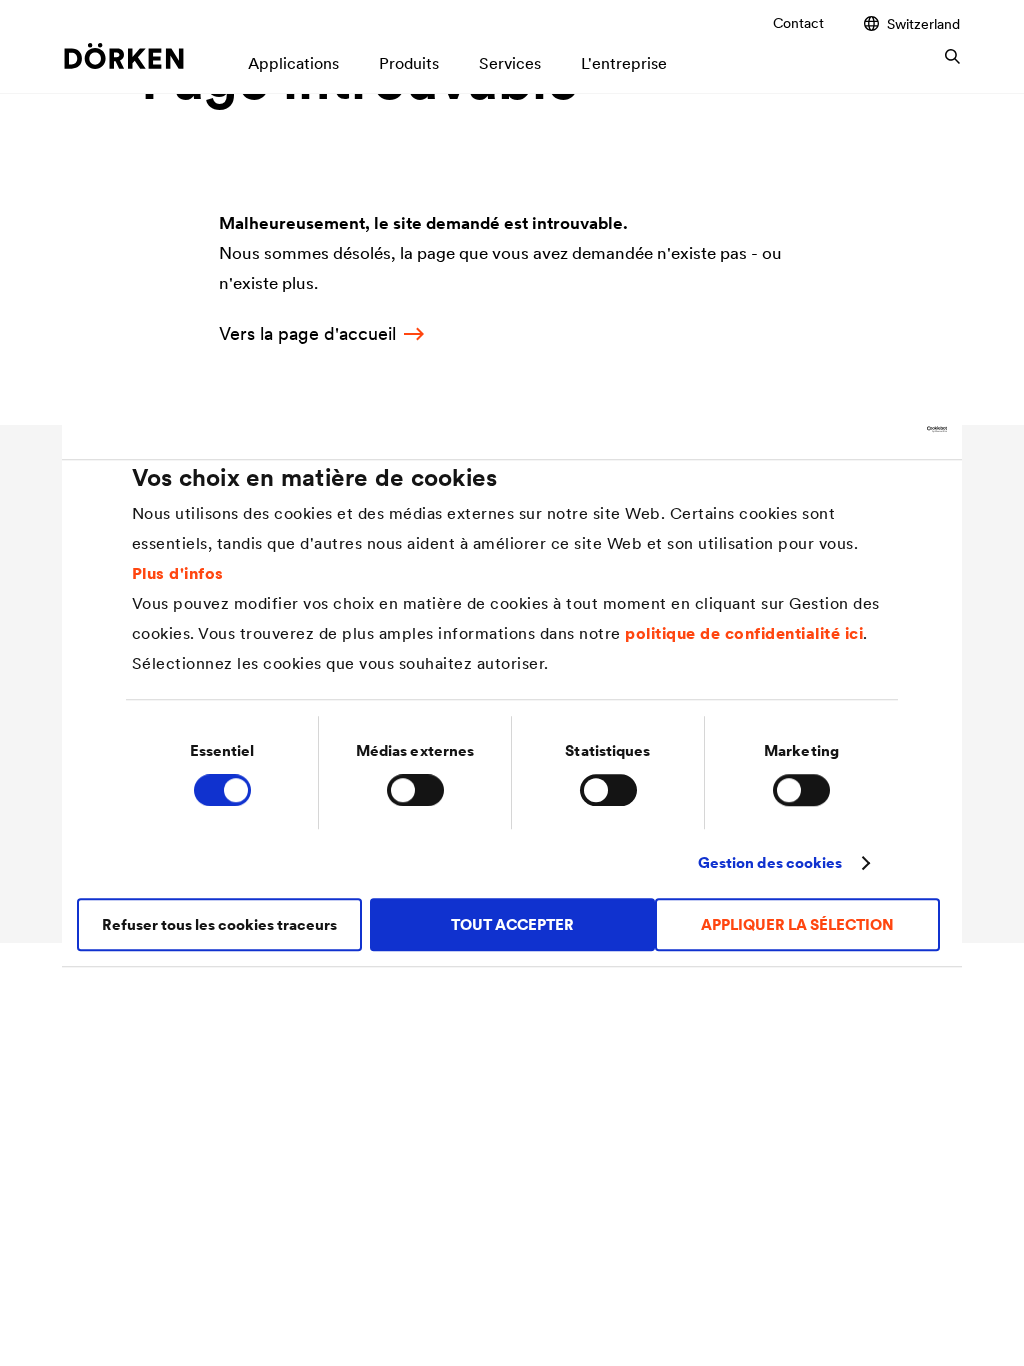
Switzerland (923, 23)
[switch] (415, 790)
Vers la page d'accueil (307, 333)
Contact (798, 23)
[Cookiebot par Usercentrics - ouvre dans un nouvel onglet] (859, 429)
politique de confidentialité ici (744, 633)
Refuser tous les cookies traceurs (219, 924)
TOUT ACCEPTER (512, 924)
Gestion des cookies (770, 862)
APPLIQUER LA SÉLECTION (797, 924)
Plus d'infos (178, 573)
